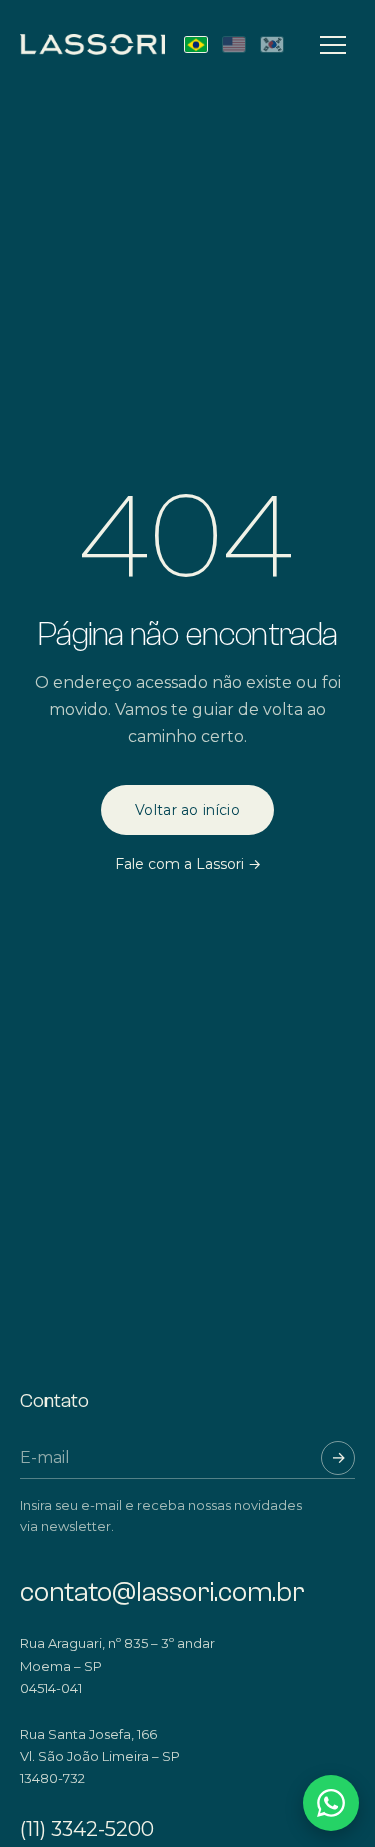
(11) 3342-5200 (87, 1829)
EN (234, 44)
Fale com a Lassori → (188, 864)
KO (272, 44)
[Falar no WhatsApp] (331, 1803)
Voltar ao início (187, 810)
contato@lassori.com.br (162, 1592)
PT (196, 44)
